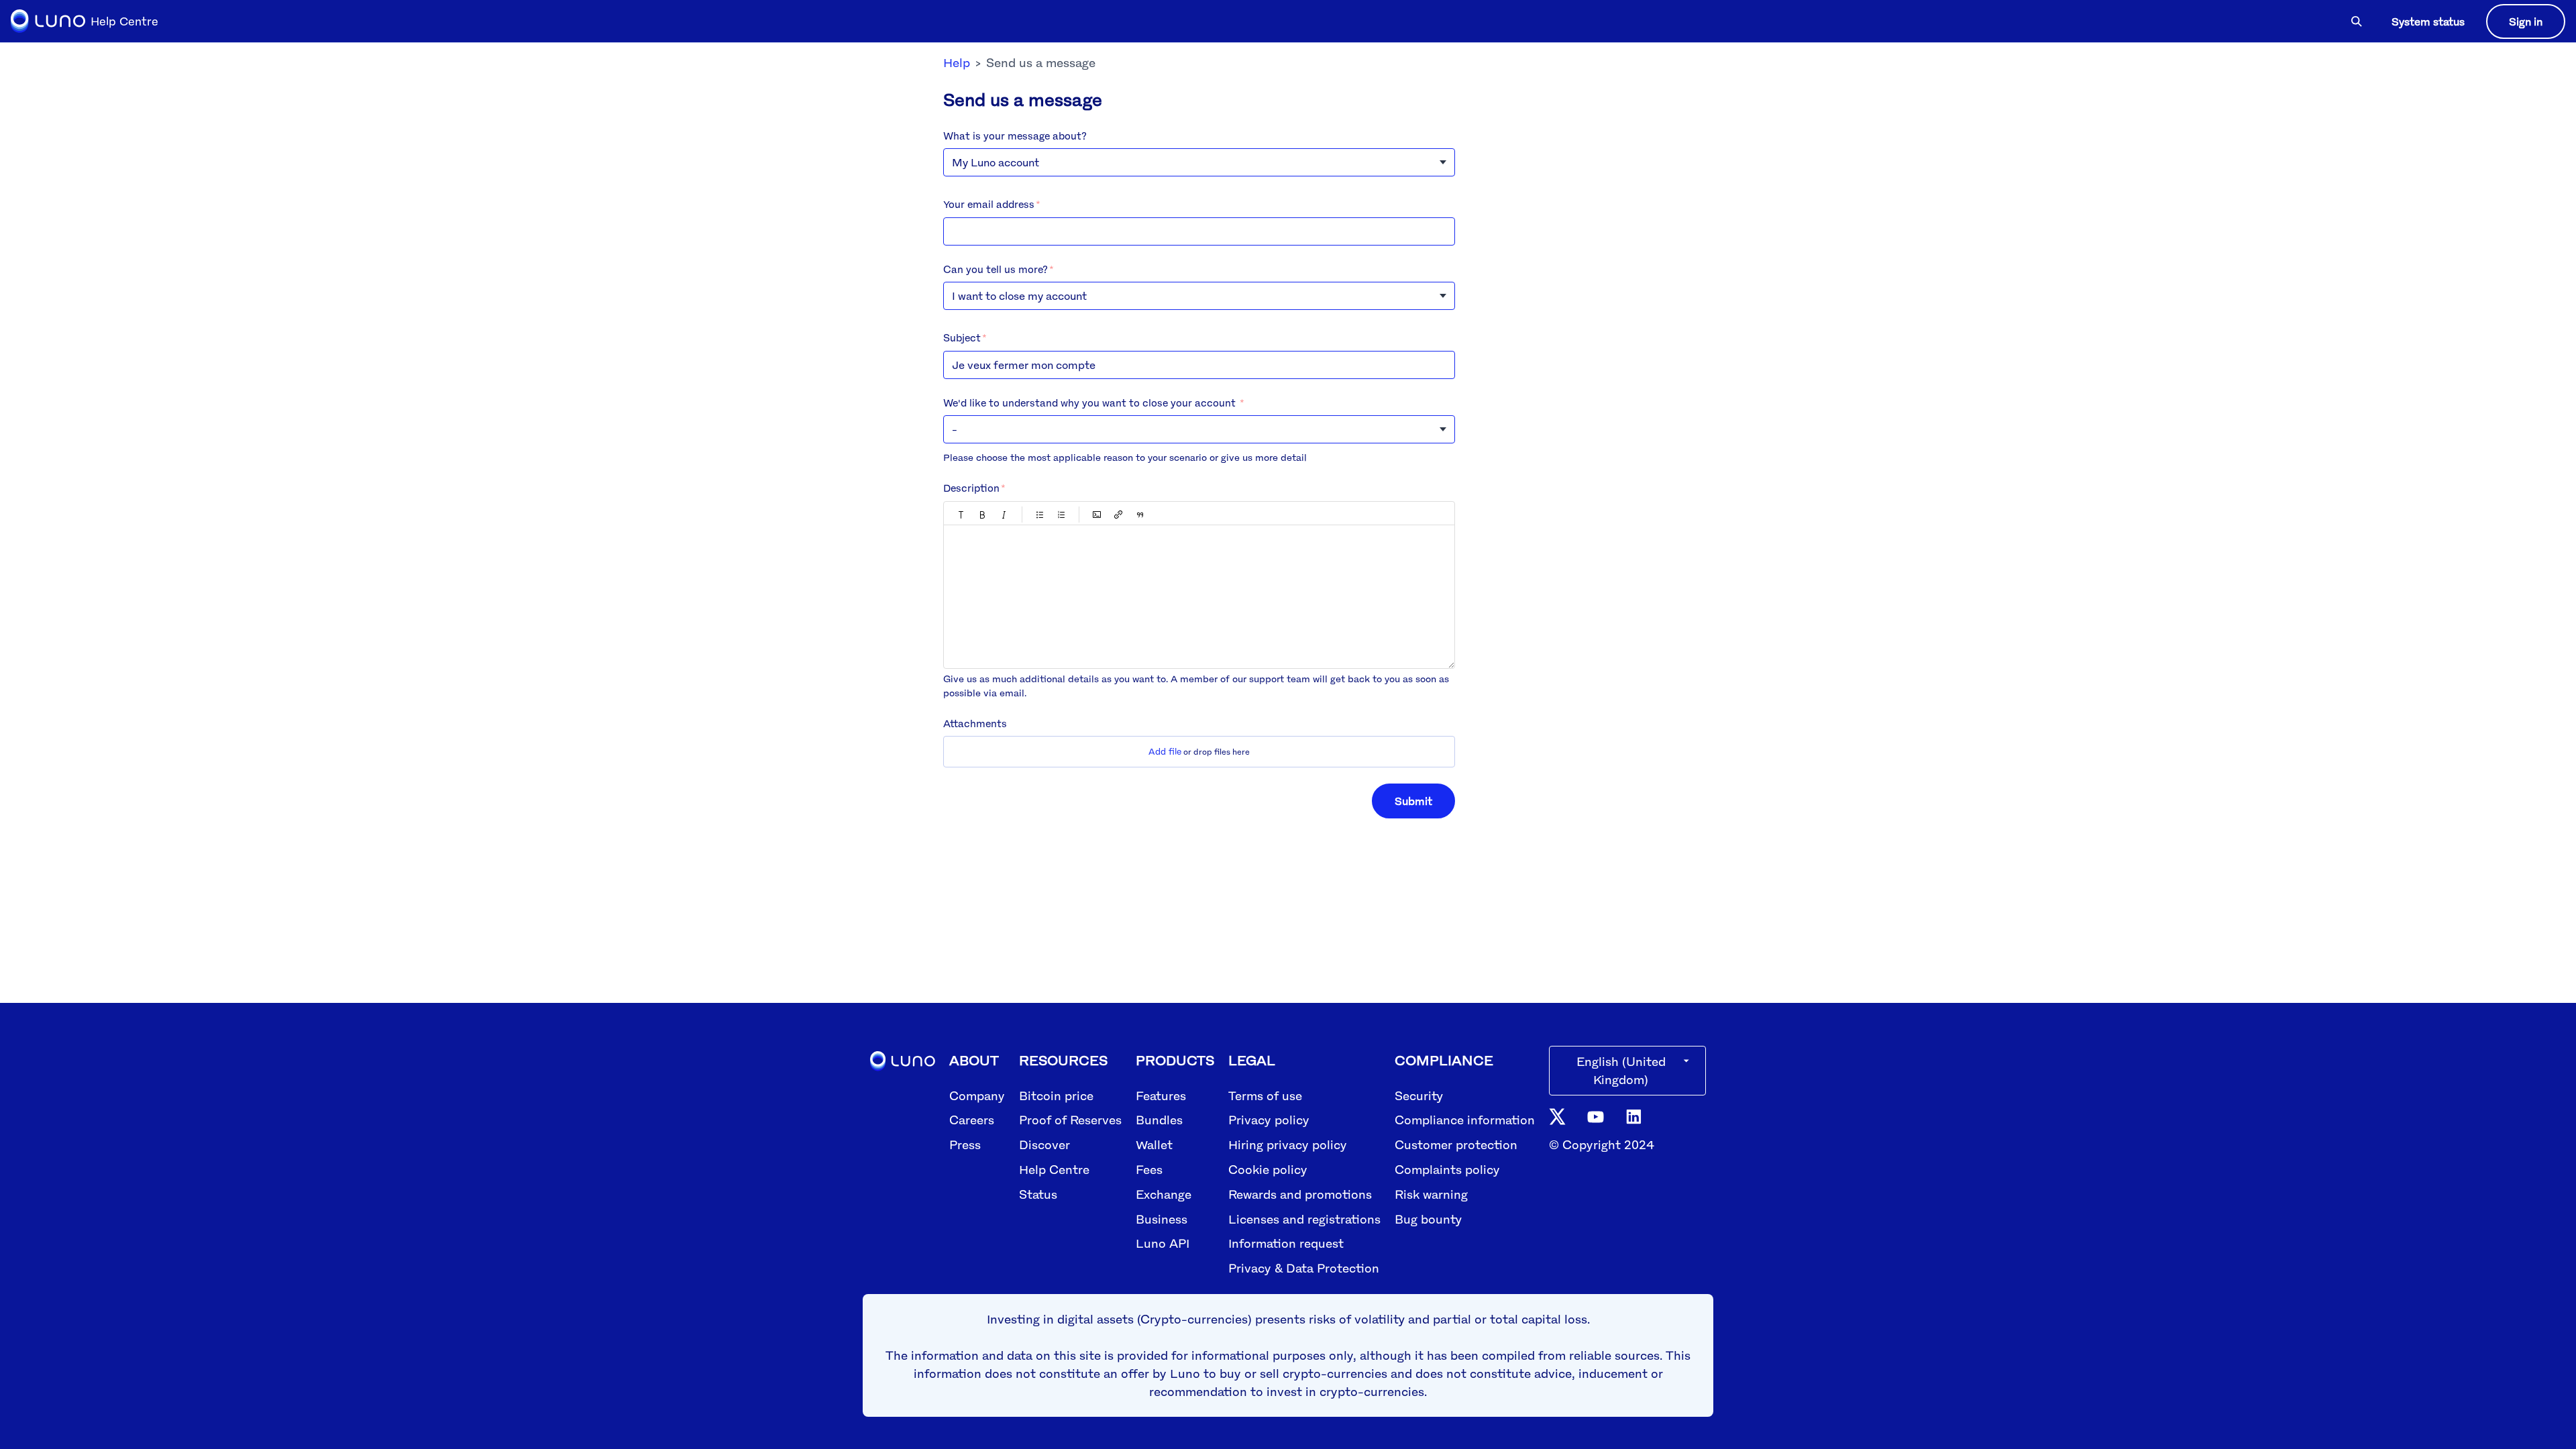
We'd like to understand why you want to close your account (1091, 402)
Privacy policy (1269, 1120)
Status (1038, 1194)
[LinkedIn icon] (1634, 1116)
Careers (972, 1120)
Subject (962, 337)
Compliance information (1465, 1120)
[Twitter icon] (1557, 1116)
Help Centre (1054, 1169)
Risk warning (1431, 1194)
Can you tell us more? (996, 269)
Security (1419, 1095)
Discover (1044, 1144)
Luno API (1163, 1243)
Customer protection (1456, 1144)
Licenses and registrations (1304, 1219)
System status (2428, 21)
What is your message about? (1015, 136)
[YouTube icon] (1596, 1116)
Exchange (1164, 1194)
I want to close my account (1019, 296)
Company (977, 1095)
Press (965, 1144)
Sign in (2526, 21)
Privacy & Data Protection (1304, 1268)
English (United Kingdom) (1621, 1070)
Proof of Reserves (1070, 1120)
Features (1161, 1095)
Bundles (1159, 1120)
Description (971, 488)
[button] (961, 515)
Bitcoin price (1056, 1095)
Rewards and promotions (1300, 1194)
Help (957, 62)
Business (1162, 1219)
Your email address (989, 204)
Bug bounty (1428, 1219)
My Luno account (996, 162)
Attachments (975, 723)
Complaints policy (1447, 1169)
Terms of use (1265, 1095)
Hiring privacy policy (1288, 1144)
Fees (1149, 1169)
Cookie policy (1268, 1169)
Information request (1286, 1243)
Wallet (1154, 1144)
